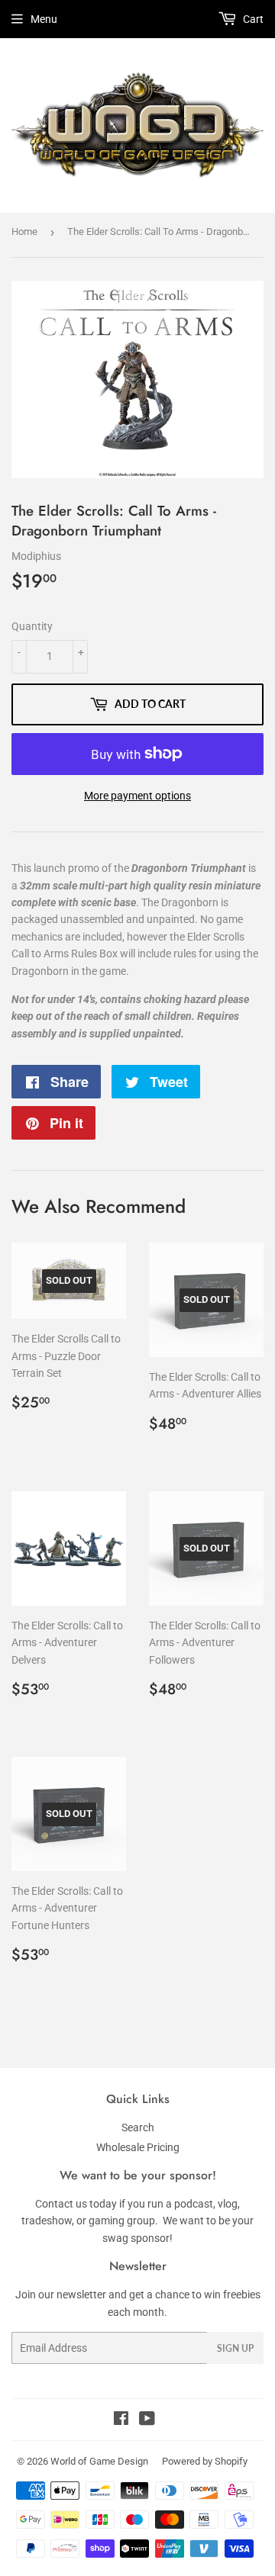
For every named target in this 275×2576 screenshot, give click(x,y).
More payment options (137, 796)
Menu (44, 19)
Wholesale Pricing (138, 2147)
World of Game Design (99, 2461)
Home (24, 232)
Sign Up (235, 2348)
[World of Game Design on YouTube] (147, 2420)
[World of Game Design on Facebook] (121, 2420)
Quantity (32, 626)
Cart (252, 19)
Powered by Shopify (205, 2461)
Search (138, 2127)
